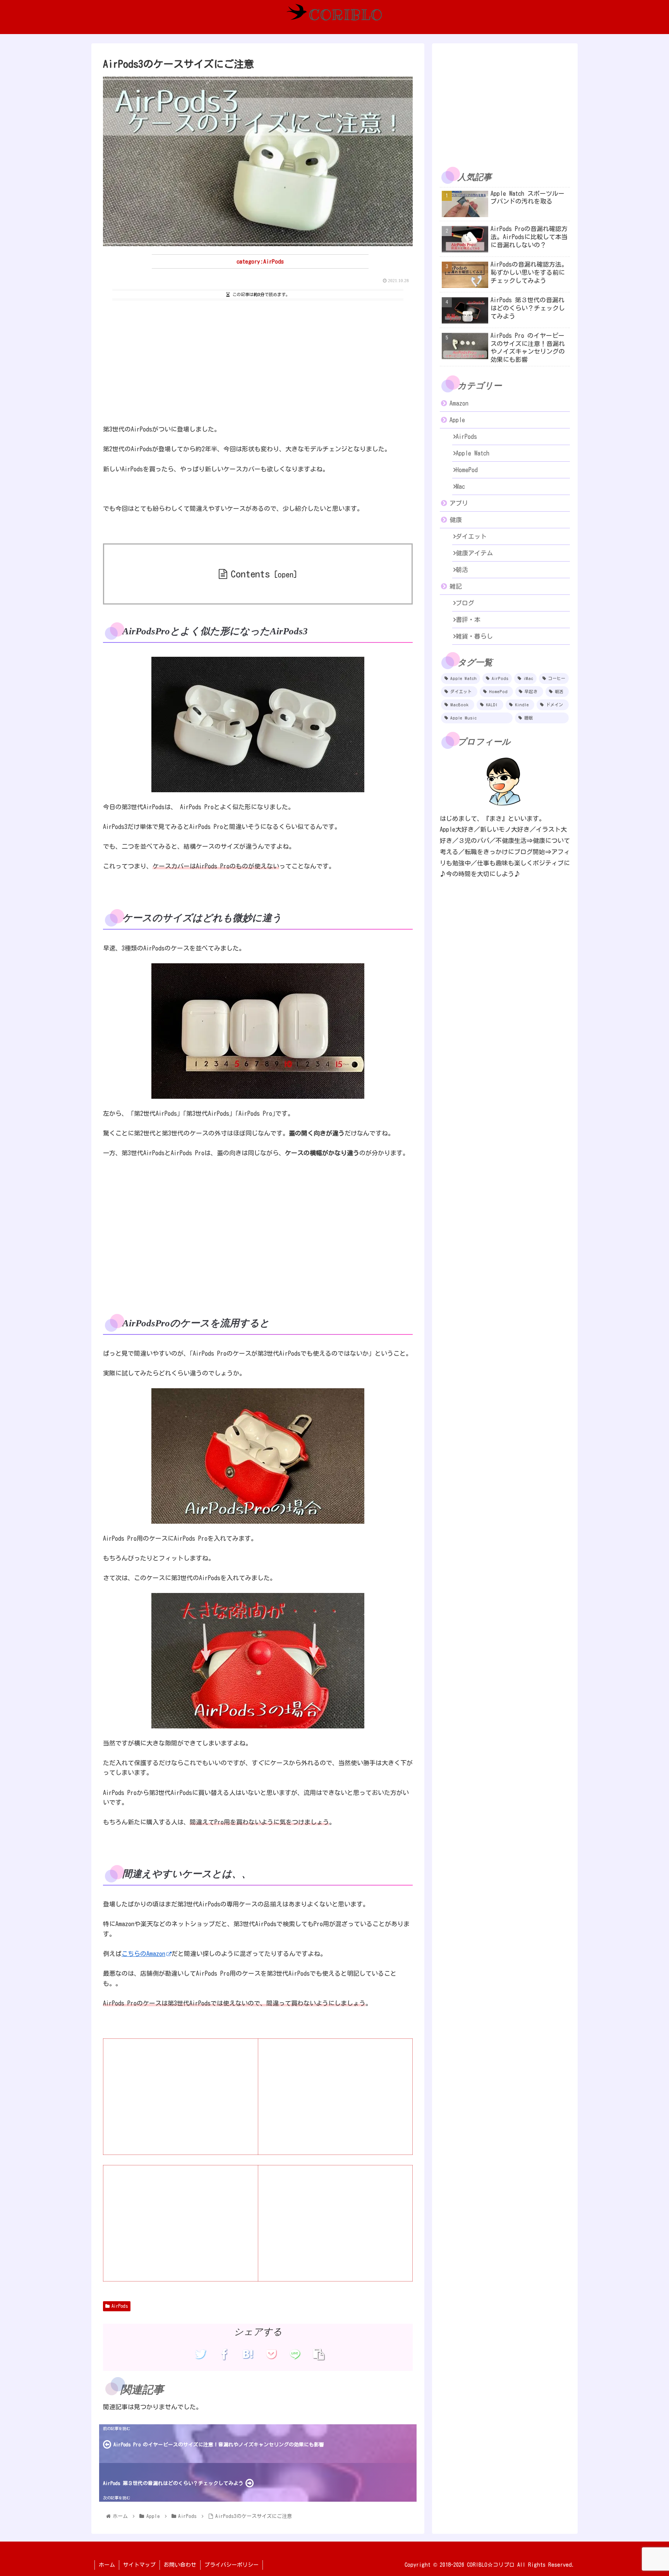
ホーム (107, 2565)
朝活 (462, 570)
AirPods (120, 2306)
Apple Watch (473, 453)
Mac (460, 486)
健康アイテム (474, 553)
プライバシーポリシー (232, 2565)
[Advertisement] (258, 361)
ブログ (465, 603)
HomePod (467, 470)
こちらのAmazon (143, 1954)
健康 (456, 520)
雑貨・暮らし (474, 636)
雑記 (456, 586)
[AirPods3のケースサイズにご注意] (248, 2354)
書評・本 (468, 620)
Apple (457, 420)
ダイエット (471, 536)
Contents (250, 574)
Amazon (459, 403)
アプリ (459, 503)
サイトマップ (139, 2565)
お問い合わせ (180, 2565)
